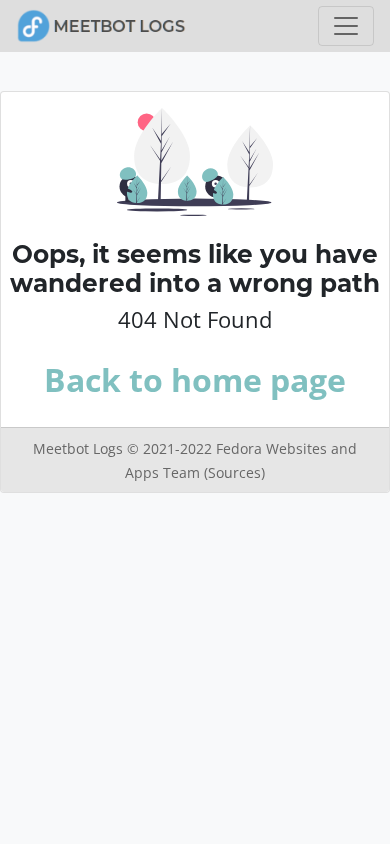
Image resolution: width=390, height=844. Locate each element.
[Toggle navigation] (346, 26)
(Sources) (234, 472)
